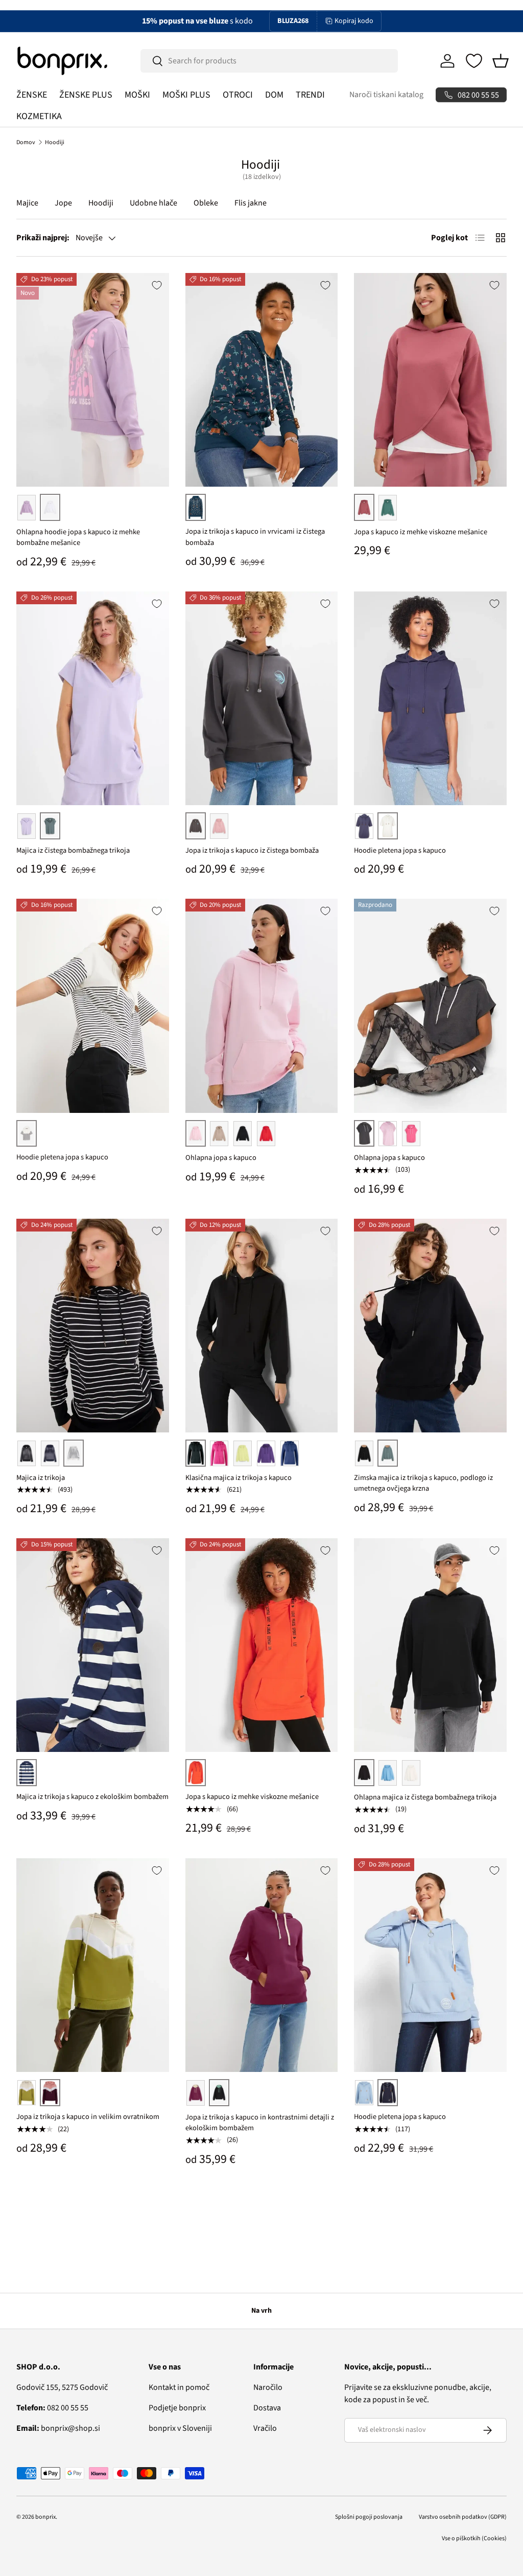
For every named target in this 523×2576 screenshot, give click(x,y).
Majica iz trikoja (41, 1478)
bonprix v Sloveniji (180, 2428)
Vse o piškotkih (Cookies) (474, 2538)
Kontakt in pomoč (179, 2387)
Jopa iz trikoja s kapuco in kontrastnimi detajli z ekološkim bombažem (260, 2123)
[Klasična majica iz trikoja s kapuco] (262, 1326)
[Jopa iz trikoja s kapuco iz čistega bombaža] (262, 698)
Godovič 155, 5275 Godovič (62, 2387)
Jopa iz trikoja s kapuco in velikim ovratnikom (88, 2117)
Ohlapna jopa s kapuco (221, 1158)
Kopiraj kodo (354, 21)
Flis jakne (251, 203)
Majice (27, 203)
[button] (501, 61)
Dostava (267, 2408)
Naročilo (268, 2387)
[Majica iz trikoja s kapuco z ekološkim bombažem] (93, 1645)
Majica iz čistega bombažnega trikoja (73, 850)
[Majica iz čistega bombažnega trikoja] (93, 698)
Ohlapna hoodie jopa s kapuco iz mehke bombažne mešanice (78, 538)
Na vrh (261, 2311)
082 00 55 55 (52, 2408)
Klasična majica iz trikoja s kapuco (239, 1478)
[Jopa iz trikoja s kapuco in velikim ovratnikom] (93, 1965)
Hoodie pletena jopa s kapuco (400, 850)
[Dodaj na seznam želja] (157, 285)
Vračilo (265, 2428)
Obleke (206, 203)
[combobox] (269, 61)
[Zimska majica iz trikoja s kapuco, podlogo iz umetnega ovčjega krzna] (430, 1326)
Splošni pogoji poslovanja (369, 2517)
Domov (26, 142)
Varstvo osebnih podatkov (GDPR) (463, 2517)
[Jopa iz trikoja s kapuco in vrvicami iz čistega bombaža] (262, 380)
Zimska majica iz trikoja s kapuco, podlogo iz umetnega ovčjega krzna (423, 1483)
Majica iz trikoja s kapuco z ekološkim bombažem (92, 1797)
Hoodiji (55, 142)
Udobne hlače (153, 203)
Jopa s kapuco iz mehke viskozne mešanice (421, 532)
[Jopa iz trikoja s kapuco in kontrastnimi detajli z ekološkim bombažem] (262, 1965)
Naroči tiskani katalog (386, 95)
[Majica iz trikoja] (93, 1326)
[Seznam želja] (474, 61)
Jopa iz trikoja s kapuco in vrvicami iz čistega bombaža (255, 537)
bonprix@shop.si (58, 2428)
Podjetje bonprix (177, 2408)
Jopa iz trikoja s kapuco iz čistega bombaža (252, 850)
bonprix (45, 2517)
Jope (63, 203)
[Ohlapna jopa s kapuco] (262, 1006)
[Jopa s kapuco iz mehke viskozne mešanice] (430, 380)
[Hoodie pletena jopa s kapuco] (430, 698)
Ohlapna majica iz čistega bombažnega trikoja (425, 1797)
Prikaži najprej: (43, 238)
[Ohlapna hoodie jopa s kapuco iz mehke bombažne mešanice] (93, 380)
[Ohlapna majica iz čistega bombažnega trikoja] (430, 1645)
